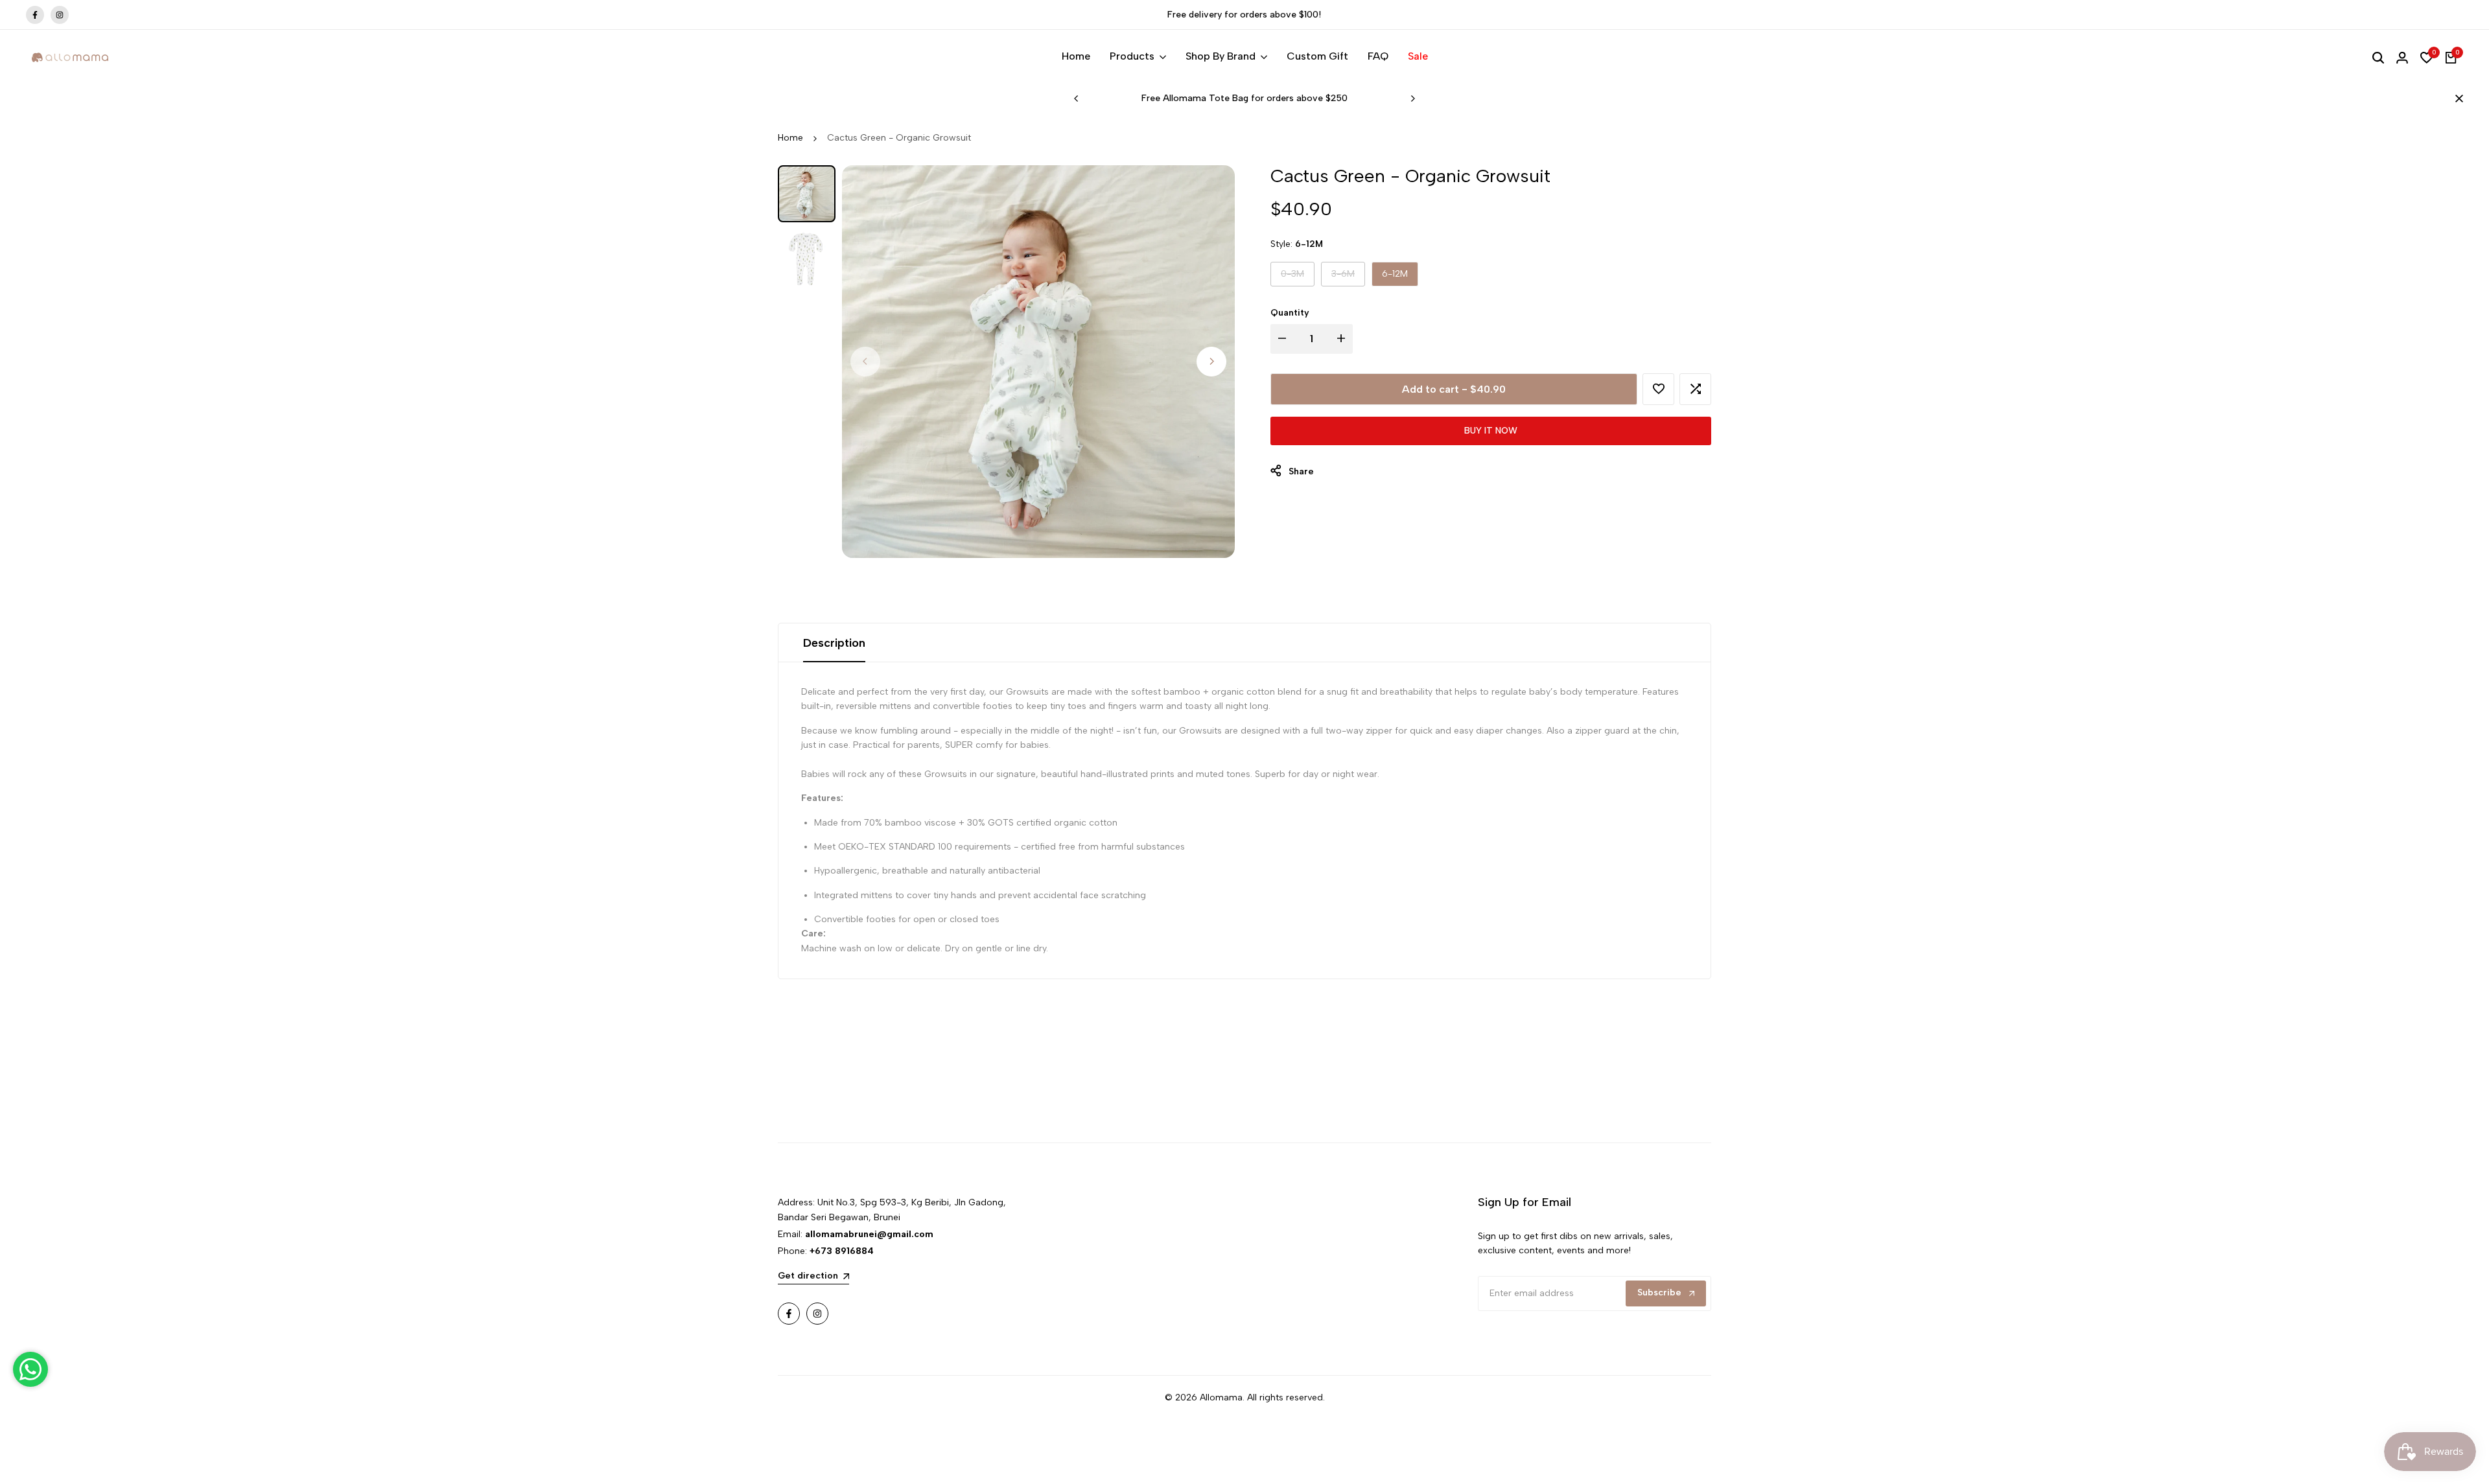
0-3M (1295, 277)
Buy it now (1491, 431)
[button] (1658, 389)
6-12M (1395, 274)
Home (790, 138)
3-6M (1345, 277)
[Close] (2457, 99)
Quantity (1290, 313)
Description (834, 643)
